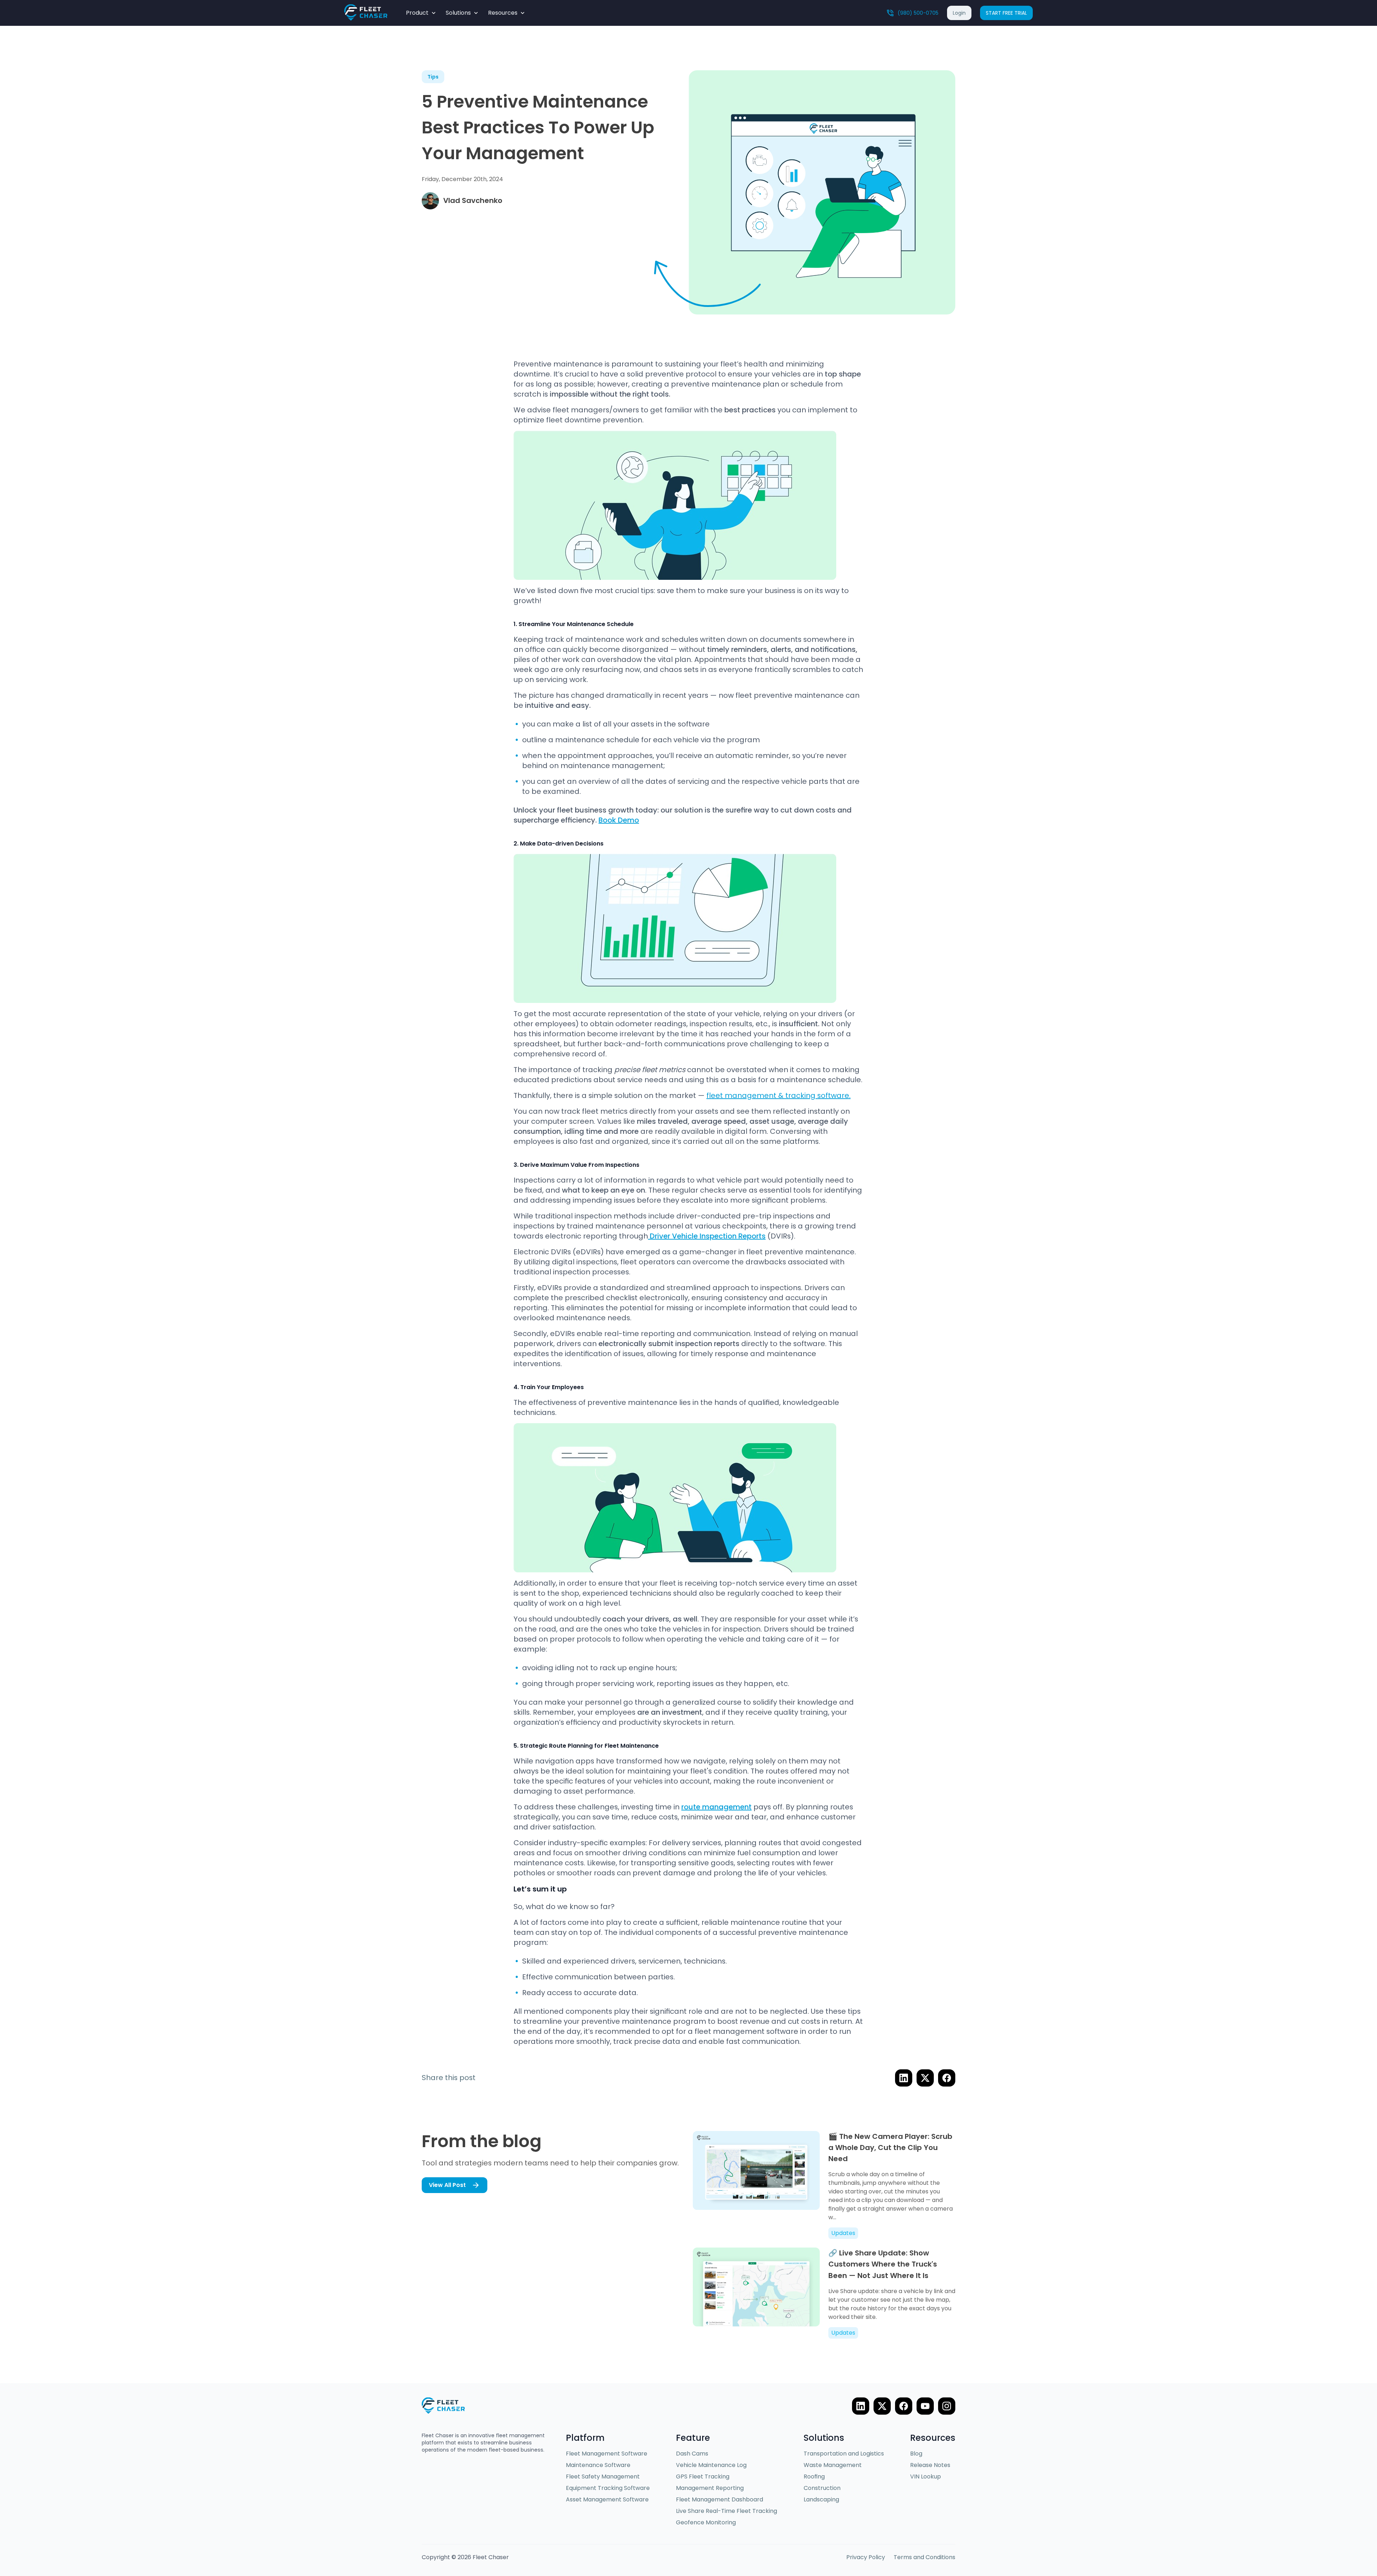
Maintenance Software (598, 2465)
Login (959, 13)
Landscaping (821, 2499)
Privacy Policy (866, 2557)
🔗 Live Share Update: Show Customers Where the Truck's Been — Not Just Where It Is (883, 2264)
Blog (916, 2454)
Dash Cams (692, 2454)
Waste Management (833, 2465)
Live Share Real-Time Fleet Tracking (727, 2511)
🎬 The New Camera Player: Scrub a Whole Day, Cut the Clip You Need (890, 2148)
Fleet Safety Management (603, 2476)
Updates (843, 2233)
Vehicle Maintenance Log (711, 2465)
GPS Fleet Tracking (703, 2476)
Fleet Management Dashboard (720, 2499)
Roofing (814, 2476)
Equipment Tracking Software (608, 2488)
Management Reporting (710, 2488)
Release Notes (930, 2465)
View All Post (447, 2185)
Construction (822, 2488)
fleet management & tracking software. (779, 1095)
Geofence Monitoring (706, 2522)
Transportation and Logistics (844, 2454)
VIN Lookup (926, 2476)
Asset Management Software (607, 2499)
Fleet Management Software (607, 2454)
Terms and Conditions (924, 2557)
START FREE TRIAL (1006, 13)
